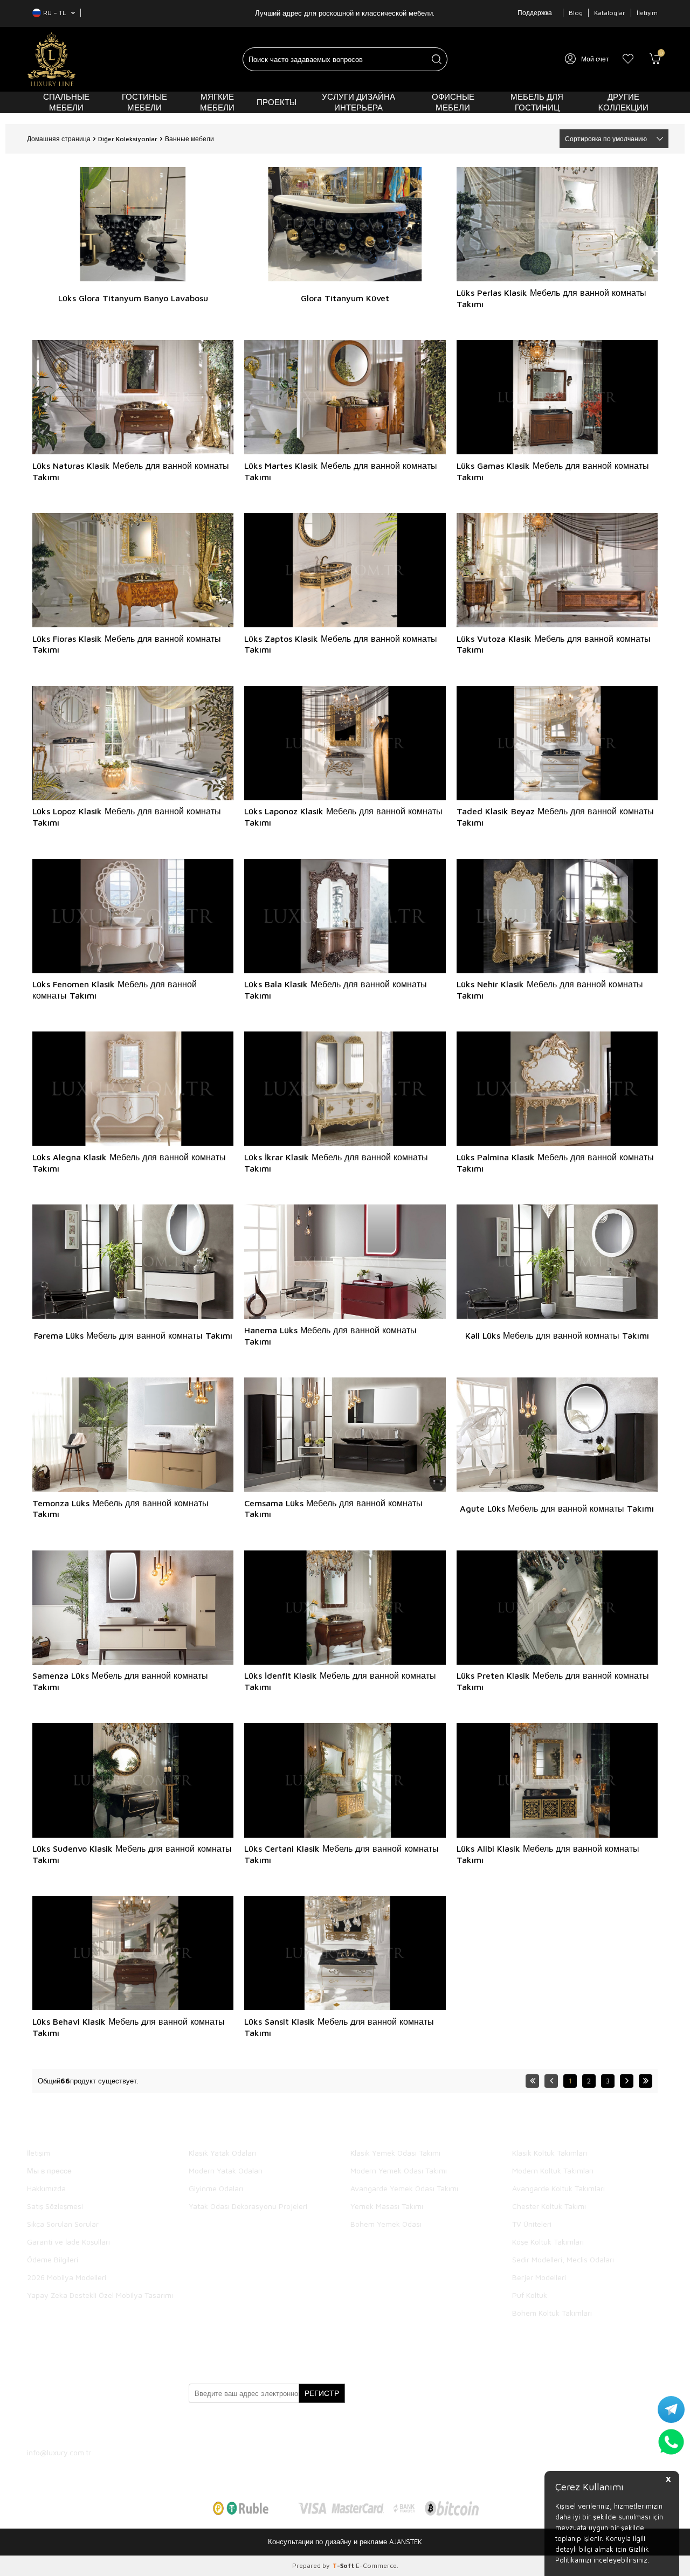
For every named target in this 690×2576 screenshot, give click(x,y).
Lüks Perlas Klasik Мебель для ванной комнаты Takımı (551, 298)
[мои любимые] (628, 59)
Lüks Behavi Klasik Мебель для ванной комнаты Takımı (129, 2027)
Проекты (277, 102)
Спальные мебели (66, 102)
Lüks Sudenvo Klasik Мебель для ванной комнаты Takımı (132, 1854)
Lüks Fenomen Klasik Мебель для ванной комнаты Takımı (115, 990)
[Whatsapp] (313, 2425)
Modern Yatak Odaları (226, 2170)
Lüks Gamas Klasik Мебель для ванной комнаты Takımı (553, 471)
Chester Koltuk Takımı (549, 2206)
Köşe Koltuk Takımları (548, 2242)
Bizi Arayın (60, 2350)
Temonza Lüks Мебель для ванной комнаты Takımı (120, 1509)
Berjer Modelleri (539, 2277)
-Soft (344, 2565)
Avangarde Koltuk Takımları (558, 2188)
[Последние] (646, 2081)
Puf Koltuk (530, 2295)
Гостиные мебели (144, 102)
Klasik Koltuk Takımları (550, 2153)
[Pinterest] (286, 2425)
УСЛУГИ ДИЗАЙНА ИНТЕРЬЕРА (358, 102)
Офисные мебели (453, 102)
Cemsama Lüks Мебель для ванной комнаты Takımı (333, 1509)
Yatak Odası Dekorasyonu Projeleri (248, 2206)
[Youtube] (259, 2425)
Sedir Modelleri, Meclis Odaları (563, 2259)
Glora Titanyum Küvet (345, 298)
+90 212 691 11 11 (85, 2414)
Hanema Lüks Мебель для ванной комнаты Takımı (330, 1336)
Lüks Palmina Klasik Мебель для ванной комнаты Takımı (555, 1163)
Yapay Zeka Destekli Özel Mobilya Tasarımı (100, 2295)
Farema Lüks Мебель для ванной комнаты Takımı (133, 1335)
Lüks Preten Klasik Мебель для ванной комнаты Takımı (553, 1681)
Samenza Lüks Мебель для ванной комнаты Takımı (120, 1681)
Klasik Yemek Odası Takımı (395, 2153)
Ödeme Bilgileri (53, 2259)
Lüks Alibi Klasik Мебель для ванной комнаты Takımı (548, 1854)
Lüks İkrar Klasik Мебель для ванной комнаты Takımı (336, 1163)
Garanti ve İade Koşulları (68, 2242)
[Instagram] (232, 2425)
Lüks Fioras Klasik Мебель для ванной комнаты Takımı (127, 644)
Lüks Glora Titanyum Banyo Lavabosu (133, 298)
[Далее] (627, 2081)
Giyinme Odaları (216, 2188)
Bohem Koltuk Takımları (552, 2313)
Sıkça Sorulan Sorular (63, 2224)
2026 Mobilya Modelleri (67, 2277)
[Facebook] (205, 2425)
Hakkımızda (46, 2188)
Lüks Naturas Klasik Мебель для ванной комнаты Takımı (131, 471)
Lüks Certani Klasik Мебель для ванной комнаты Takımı (341, 1854)
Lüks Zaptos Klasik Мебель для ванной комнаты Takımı (341, 644)
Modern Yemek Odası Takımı (399, 2170)
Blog (576, 13)
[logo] (51, 59)
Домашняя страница (59, 139)
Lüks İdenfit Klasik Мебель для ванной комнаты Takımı (340, 1681)
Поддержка (535, 13)
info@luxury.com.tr (59, 2452)
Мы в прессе (49, 2170)
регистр (322, 2393)
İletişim (647, 13)
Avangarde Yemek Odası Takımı (404, 2188)
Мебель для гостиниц (537, 102)
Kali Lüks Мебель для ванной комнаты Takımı (557, 1335)
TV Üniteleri (532, 2224)
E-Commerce (376, 2565)
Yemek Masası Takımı (387, 2206)
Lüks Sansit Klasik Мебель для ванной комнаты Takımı (339, 2027)
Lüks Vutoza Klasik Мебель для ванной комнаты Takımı (554, 644)
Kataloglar (610, 13)
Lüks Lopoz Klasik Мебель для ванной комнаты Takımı (127, 817)
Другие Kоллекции (623, 102)
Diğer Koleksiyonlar (128, 139)
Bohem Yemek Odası (386, 2224)
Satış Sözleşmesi (55, 2206)
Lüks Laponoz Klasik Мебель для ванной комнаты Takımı (343, 817)
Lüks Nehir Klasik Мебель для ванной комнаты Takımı (550, 990)
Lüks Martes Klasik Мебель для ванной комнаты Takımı (341, 471)
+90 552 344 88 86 (87, 2423)
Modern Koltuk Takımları (553, 2170)
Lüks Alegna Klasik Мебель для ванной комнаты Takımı (129, 1163)
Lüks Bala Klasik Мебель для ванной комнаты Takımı (336, 990)
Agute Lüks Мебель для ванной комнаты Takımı (557, 1508)
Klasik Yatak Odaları (222, 2153)
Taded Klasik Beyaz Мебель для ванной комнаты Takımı (555, 817)
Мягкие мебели (217, 102)
